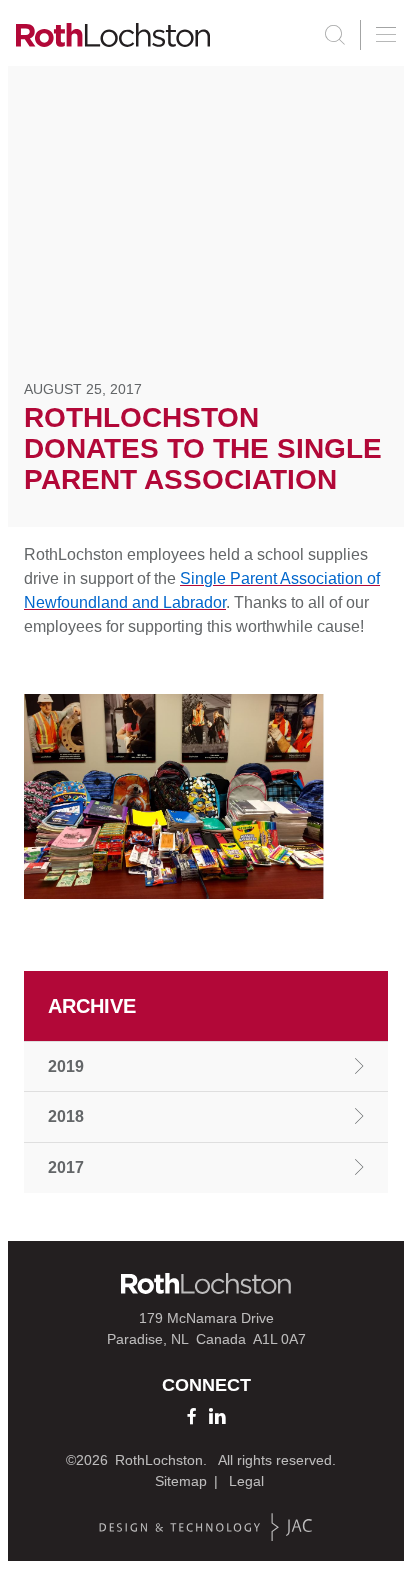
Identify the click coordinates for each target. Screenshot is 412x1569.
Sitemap (181, 1481)
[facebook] (191, 1416)
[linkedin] (217, 1416)
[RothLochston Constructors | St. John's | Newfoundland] (113, 35)
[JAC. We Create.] (206, 1527)
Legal (246, 1481)
